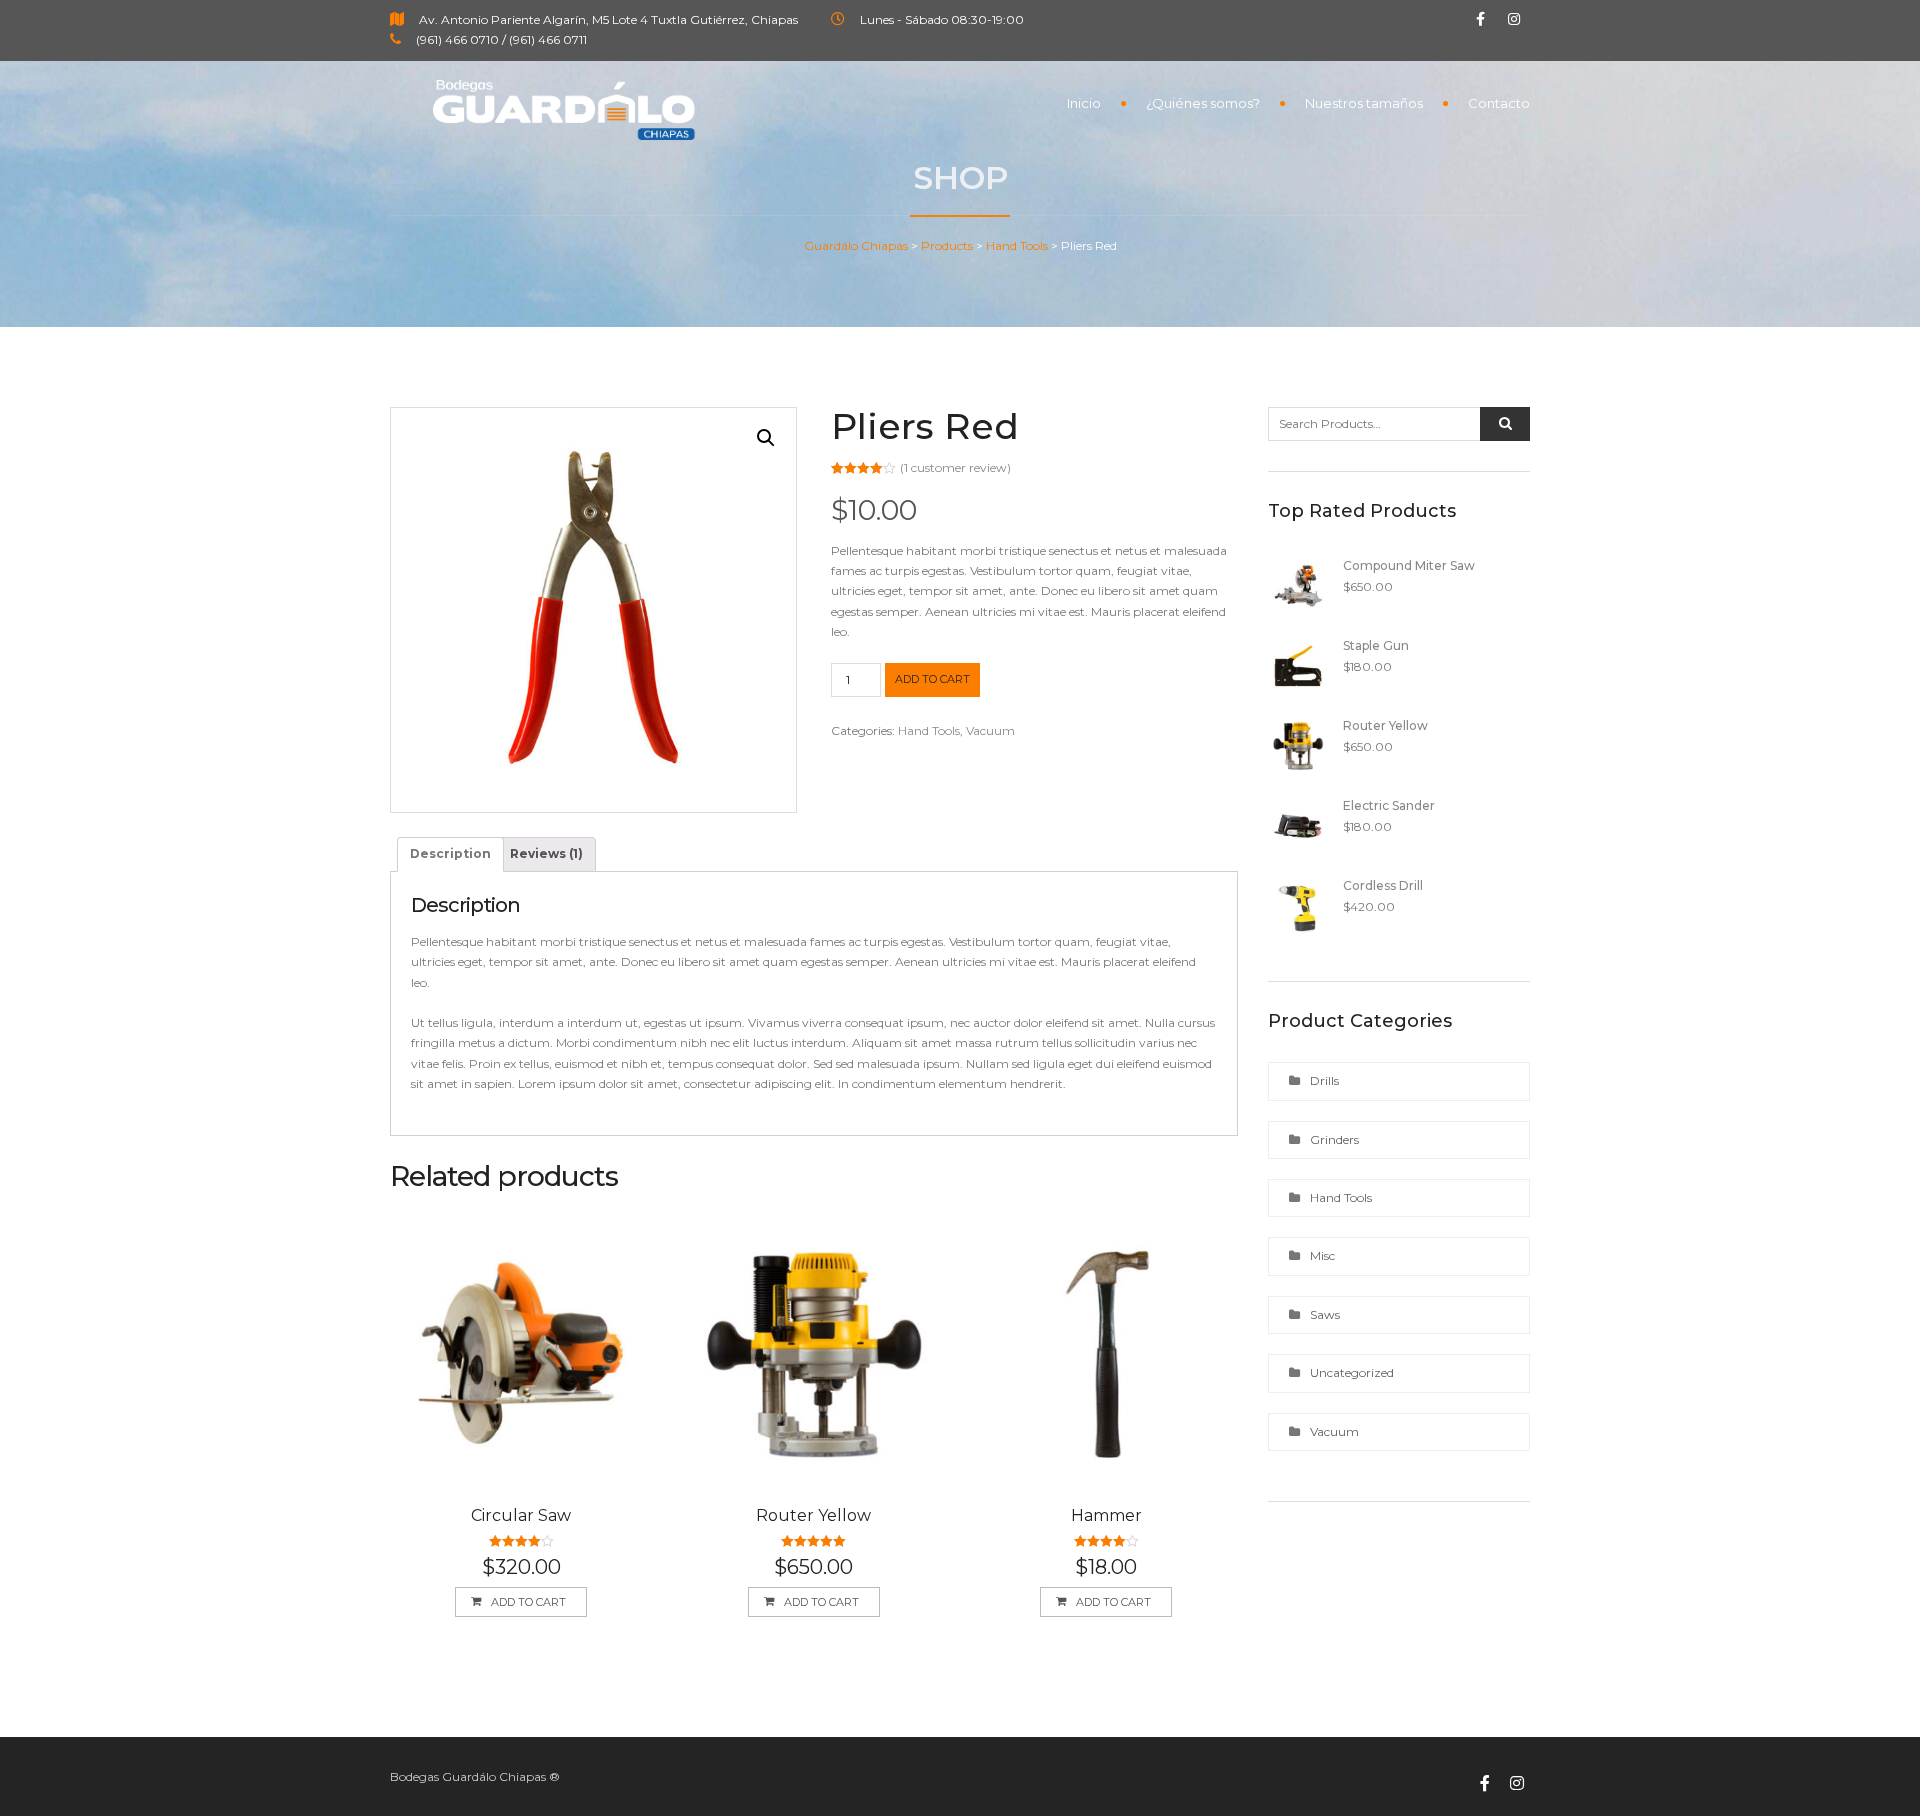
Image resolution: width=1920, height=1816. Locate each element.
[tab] (450, 854)
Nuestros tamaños (1364, 103)
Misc (1322, 1255)
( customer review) (955, 467)
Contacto (1499, 103)
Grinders (1334, 1139)
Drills (1324, 1080)
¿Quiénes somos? (1203, 103)
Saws (1325, 1314)
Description (450, 853)
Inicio (1084, 103)
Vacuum (990, 730)
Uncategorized (1352, 1372)
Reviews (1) (546, 853)
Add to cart (932, 679)
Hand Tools (929, 730)
